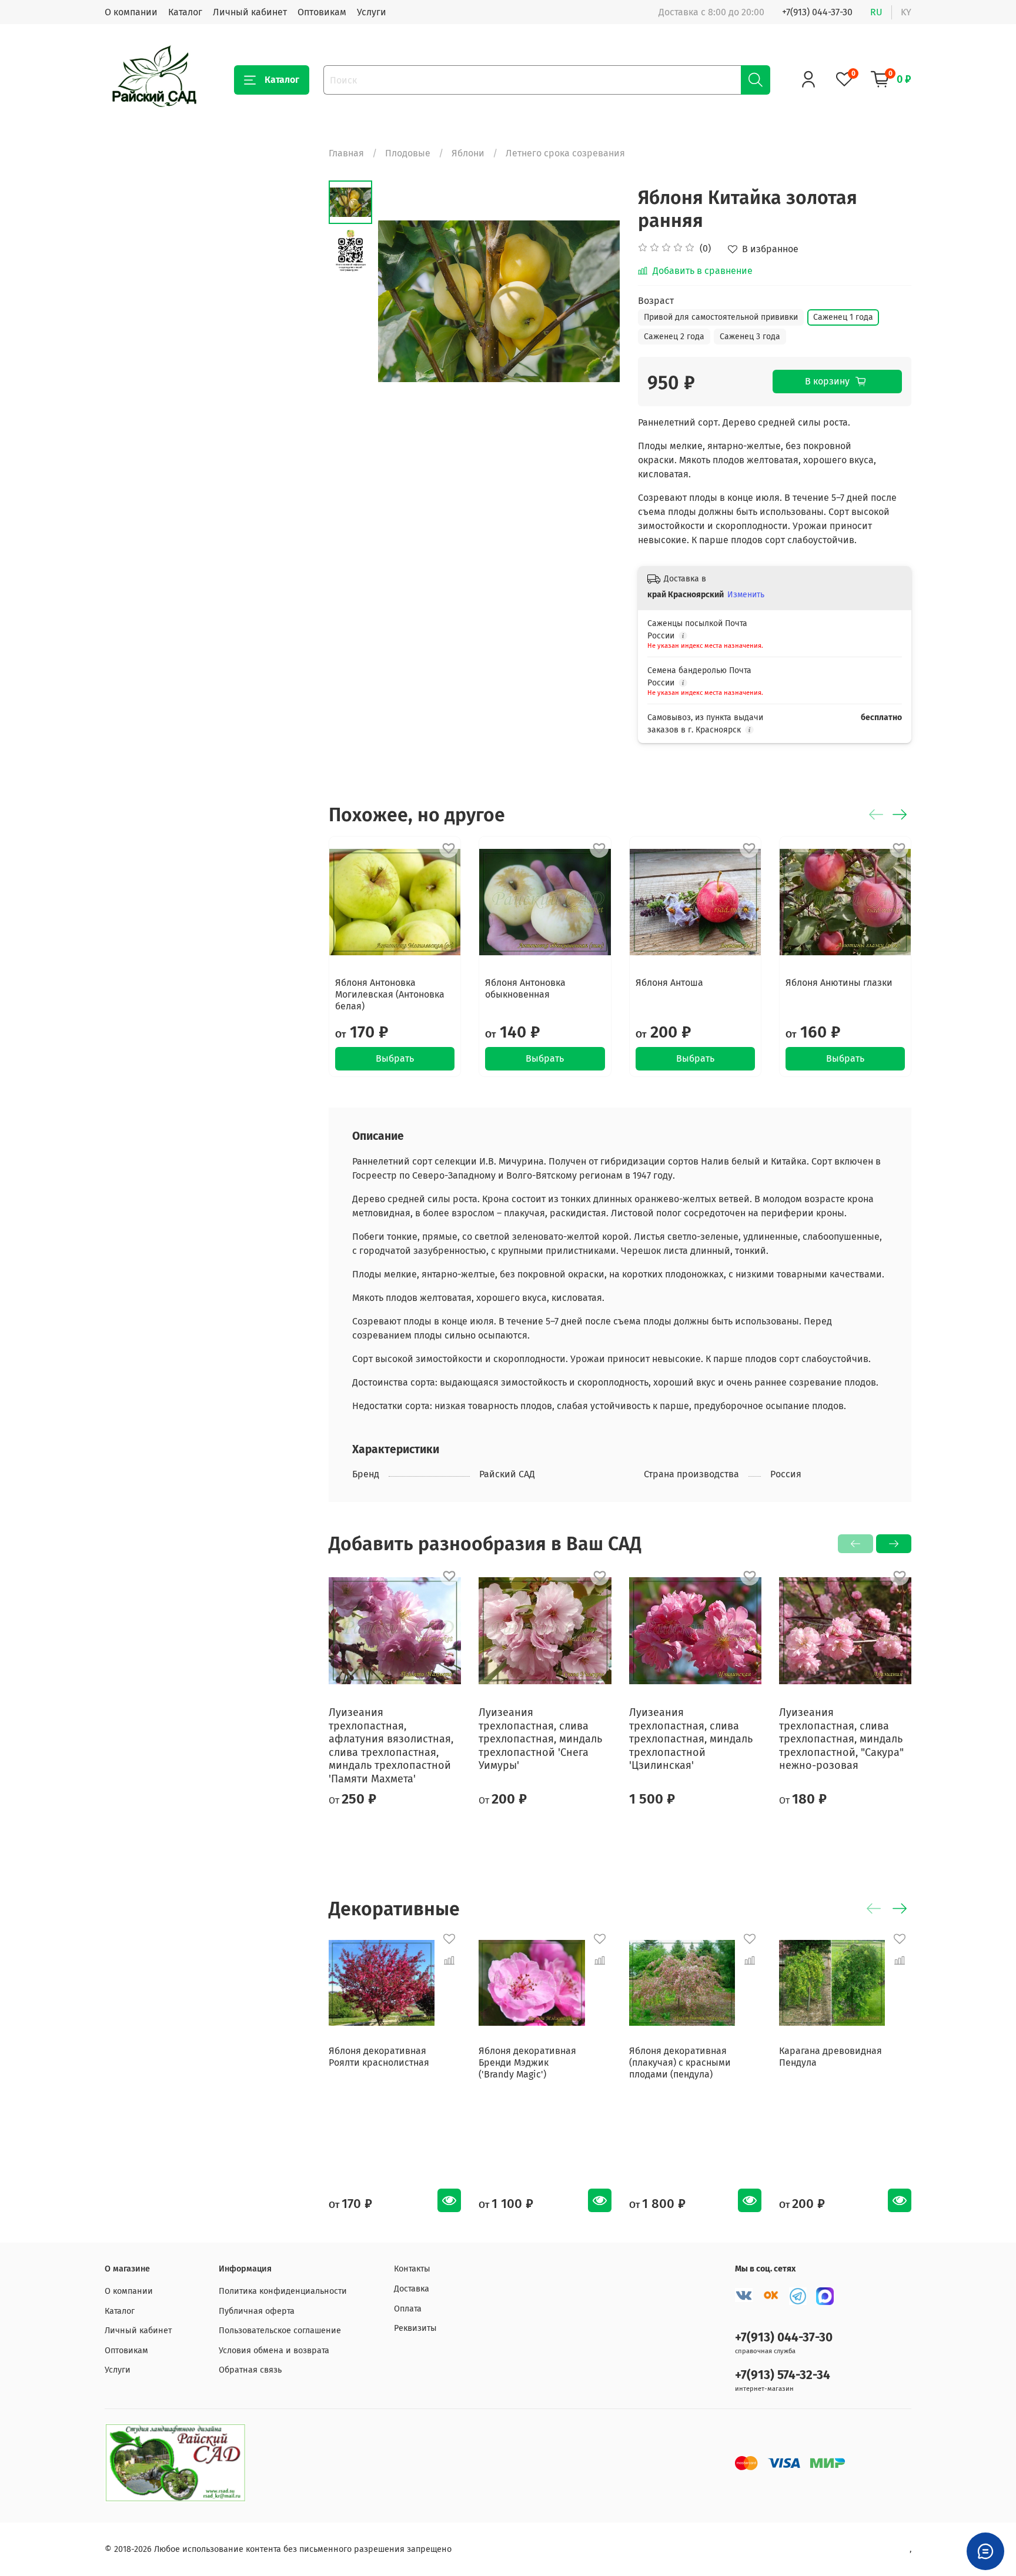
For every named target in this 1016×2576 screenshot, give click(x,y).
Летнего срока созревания (565, 153)
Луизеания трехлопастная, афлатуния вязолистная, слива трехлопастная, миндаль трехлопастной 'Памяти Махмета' (391, 1746)
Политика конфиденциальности (283, 2291)
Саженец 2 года (674, 337)
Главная (346, 153)
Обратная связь (250, 2370)
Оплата (408, 2309)
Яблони (468, 153)
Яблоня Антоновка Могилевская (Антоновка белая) (390, 994)
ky (906, 12)
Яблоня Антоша (669, 983)
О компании (131, 12)
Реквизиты (415, 2328)
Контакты (412, 2269)
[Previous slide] (402, 302)
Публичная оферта (257, 2311)
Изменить (746, 595)
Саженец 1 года (843, 317)
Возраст (656, 301)
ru (876, 12)
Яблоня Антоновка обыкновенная (525, 988)
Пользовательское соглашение (280, 2331)
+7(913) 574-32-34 (783, 2375)
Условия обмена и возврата (274, 2351)
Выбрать (395, 1058)
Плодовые (408, 153)
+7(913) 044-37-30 (817, 12)
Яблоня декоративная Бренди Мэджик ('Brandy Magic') (527, 2063)
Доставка (412, 2289)
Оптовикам (322, 12)
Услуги (372, 12)
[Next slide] (597, 302)
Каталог (185, 12)
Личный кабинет (250, 12)
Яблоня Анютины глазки (839, 983)
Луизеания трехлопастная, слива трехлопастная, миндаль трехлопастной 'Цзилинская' (691, 1739)
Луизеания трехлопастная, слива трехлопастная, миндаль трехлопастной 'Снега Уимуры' (540, 1739)
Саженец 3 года (750, 337)
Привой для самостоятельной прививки (721, 317)
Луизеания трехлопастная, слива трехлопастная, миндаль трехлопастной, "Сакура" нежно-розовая (841, 1739)
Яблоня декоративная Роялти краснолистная (379, 2057)
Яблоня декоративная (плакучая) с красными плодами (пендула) (680, 2063)
